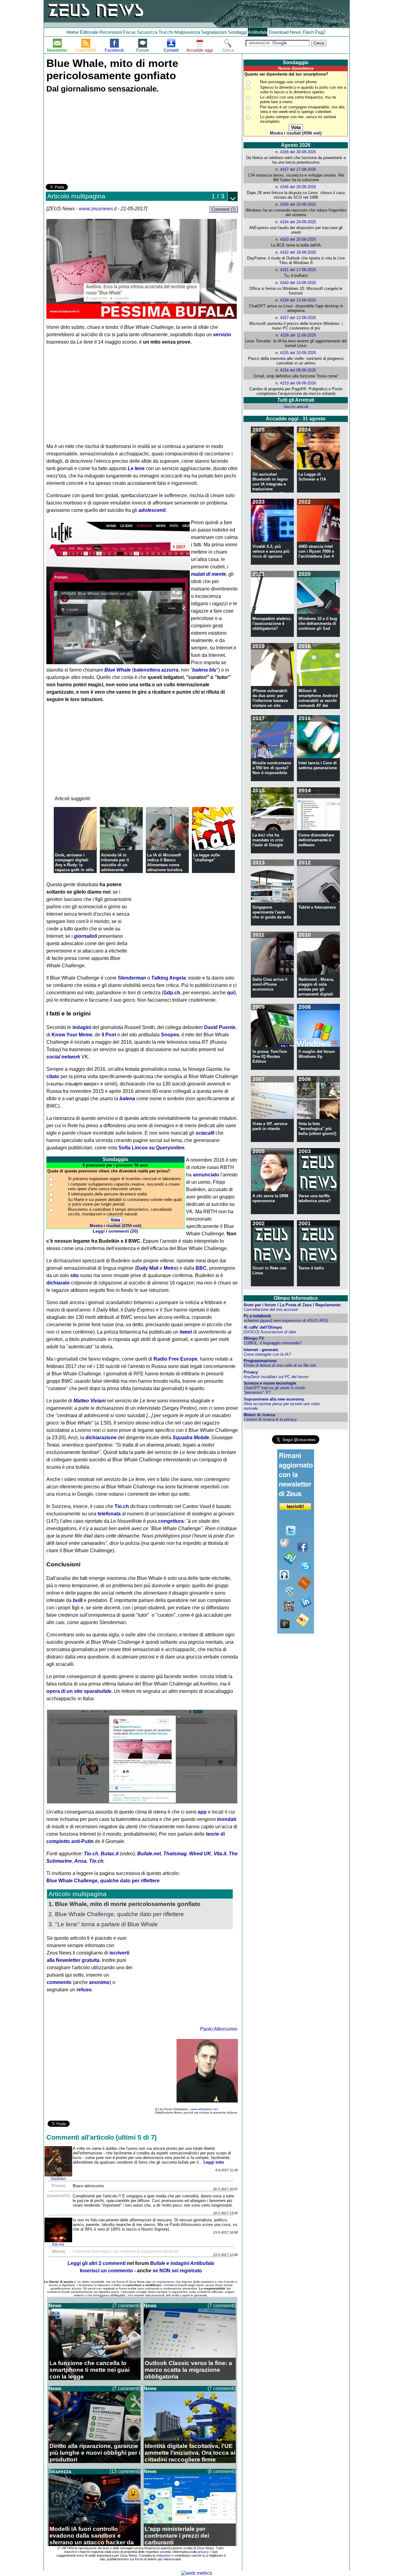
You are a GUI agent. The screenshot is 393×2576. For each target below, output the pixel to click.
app (202, 1812)
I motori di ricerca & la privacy (270, 1419)
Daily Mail (147, 1268)
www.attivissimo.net (204, 2109)
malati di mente (208, 574)
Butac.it (110, 1854)
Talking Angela (169, 978)
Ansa (80, 1861)
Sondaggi (237, 32)
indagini (82, 1027)
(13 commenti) (125, 2471)
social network (63, 1057)
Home (72, 32)
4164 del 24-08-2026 (298, 222)
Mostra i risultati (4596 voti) (296, 133)
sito (75, 1275)
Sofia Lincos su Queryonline (152, 1148)
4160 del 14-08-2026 (298, 283)
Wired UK (200, 1854)
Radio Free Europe (175, 1359)
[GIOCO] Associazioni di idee (270, 1332)
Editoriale (89, 32)
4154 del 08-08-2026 (298, 370)
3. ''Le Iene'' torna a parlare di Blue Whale (103, 1924)
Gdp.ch (172, 993)
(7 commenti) (126, 2306)
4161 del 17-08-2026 (298, 270)
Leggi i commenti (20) (115, 1231)
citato (53, 1076)
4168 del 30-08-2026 (298, 152)
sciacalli (205, 1133)
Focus (129, 32)
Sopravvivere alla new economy (274, 1399)
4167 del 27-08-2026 (298, 169)
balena (127, 1099)
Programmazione (260, 1361)
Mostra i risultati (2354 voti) (115, 1226)
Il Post (109, 1035)
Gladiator (58, 2179)
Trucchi (166, 32)
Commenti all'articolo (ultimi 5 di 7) (101, 2137)
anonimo (99, 1982)
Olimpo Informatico (296, 1298)
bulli (78, 1600)
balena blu (204, 670)
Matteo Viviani (89, 1401)
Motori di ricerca (259, 1415)
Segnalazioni (214, 32)
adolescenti (152, 510)
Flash (308, 32)
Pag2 (320, 32)
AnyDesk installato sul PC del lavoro (276, 1377)
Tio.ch (122, 1506)
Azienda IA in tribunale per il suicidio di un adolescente (115, 862)
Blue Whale (118, 670)
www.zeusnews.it (98, 209)
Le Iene (136, 468)
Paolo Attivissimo (219, 2029)
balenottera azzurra (156, 670)
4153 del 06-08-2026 (298, 383)
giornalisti (86, 936)
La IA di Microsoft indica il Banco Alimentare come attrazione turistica (165, 862)
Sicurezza (147, 32)
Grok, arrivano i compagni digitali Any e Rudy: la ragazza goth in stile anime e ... (74, 865)
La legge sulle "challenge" (206, 857)
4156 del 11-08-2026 (298, 335)
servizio (222, 335)
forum (139, 2559)
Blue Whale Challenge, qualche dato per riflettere (103, 1881)
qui (231, 993)
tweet (186, 1332)
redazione (163, 2555)
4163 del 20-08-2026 (298, 239)
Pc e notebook (257, 1316)
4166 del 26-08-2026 (298, 187)
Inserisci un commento (106, 2271)
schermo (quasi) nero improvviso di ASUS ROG (286, 1321)
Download (279, 32)
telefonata (109, 1514)
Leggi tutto (214, 2162)
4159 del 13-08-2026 (298, 300)
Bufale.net (149, 1854)
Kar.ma (58, 2244)
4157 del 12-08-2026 (298, 318)
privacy (203, 2552)
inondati (227, 1819)
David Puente (220, 1027)
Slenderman (132, 978)
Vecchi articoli (296, 407)
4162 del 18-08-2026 (298, 252)
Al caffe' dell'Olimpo (263, 1327)
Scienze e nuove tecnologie (270, 1383)
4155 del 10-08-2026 (298, 353)
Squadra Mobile (191, 1438)
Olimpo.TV (254, 1338)
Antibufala (258, 32)
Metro (170, 1268)
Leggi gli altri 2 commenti (97, 2263)
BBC (201, 1268)
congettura (171, 1521)
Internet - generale (261, 1350)
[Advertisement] (92, 139)
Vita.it (220, 1854)
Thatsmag (175, 1854)
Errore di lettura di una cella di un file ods (280, 1365)
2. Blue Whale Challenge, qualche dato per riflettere (116, 1914)
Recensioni (111, 32)
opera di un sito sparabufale (79, 1691)
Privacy (251, 1372)
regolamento (166, 2282)
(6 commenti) (222, 2471)
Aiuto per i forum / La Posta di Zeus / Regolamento (292, 1305)
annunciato (206, 1175)
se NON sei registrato (177, 2271)
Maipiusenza (187, 32)
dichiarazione (101, 1438)
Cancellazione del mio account (271, 1309)
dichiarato (58, 1283)
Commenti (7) (224, 209)
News (296, 32)
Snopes (170, 1035)
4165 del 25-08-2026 (298, 204)
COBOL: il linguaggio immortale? (272, 1343)
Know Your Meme (72, 1035)
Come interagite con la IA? (267, 1354)
